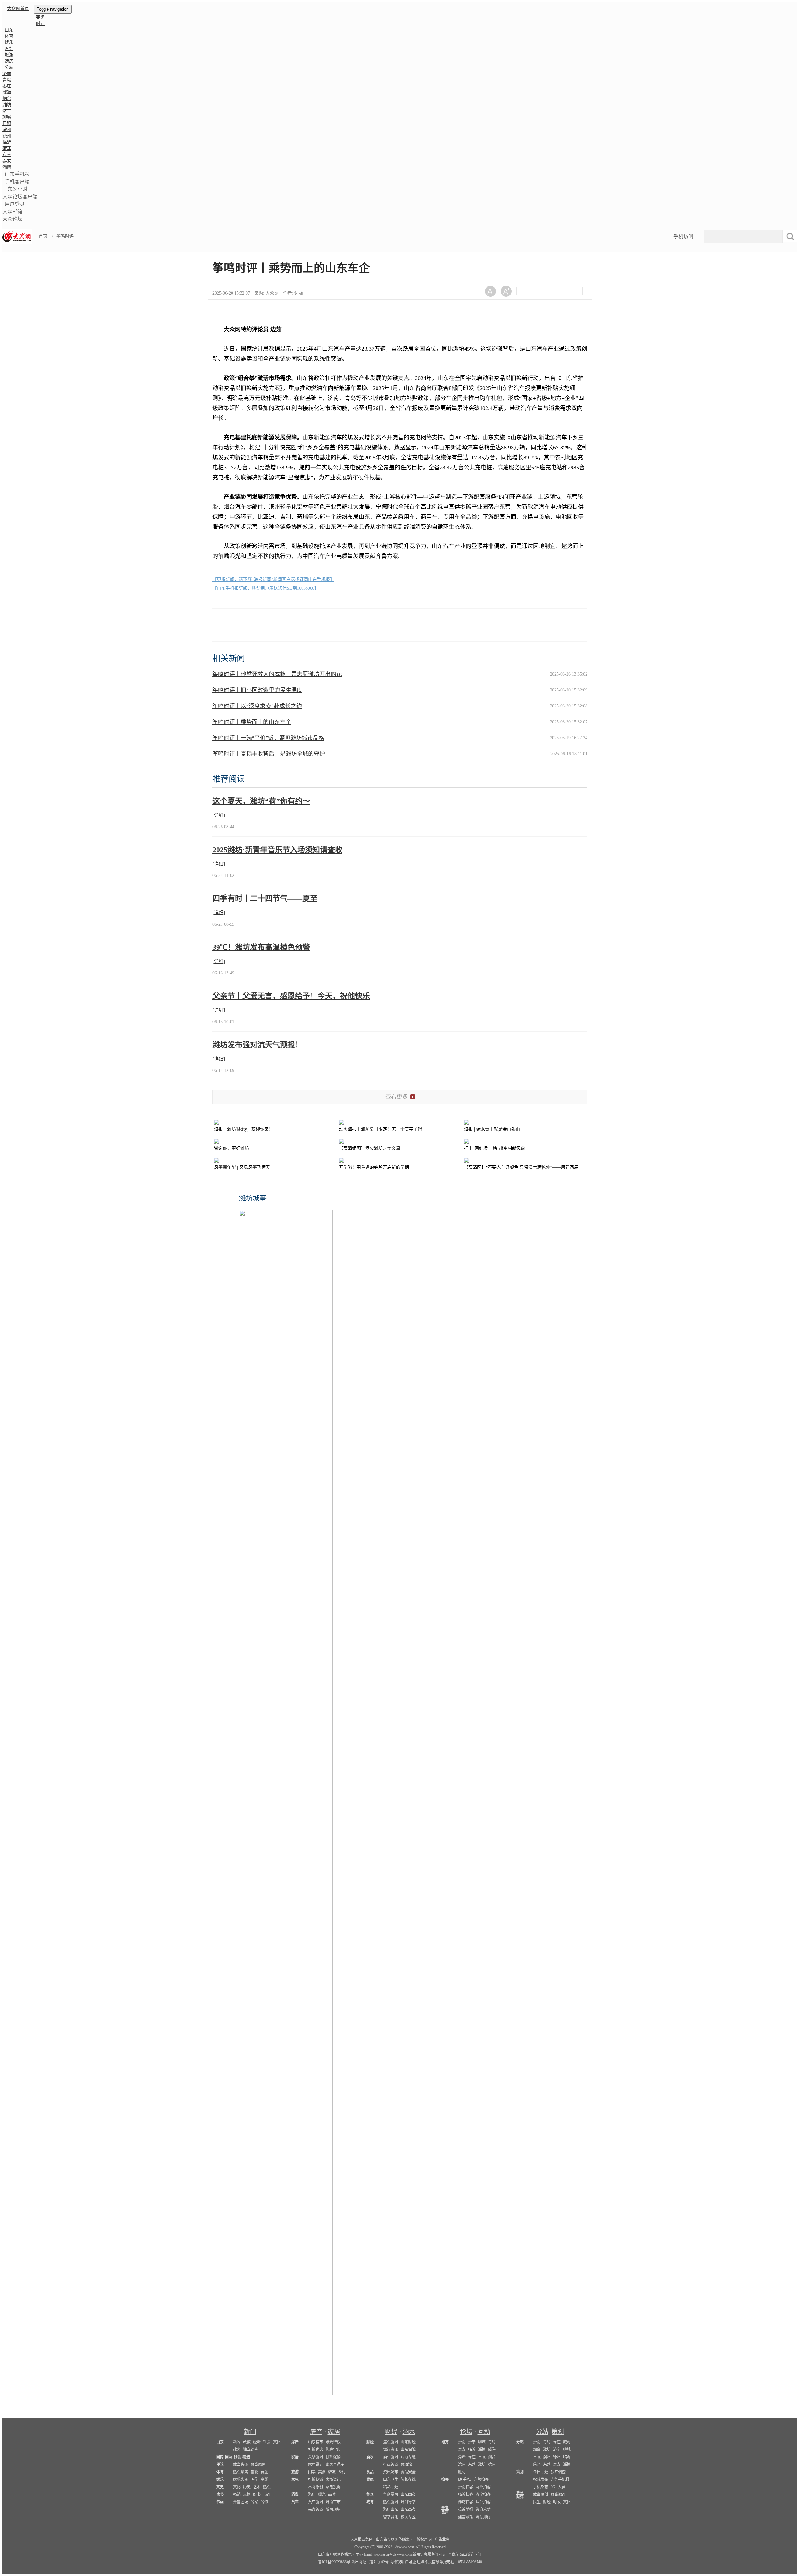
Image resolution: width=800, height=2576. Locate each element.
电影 (264, 2479)
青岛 (7, 80)
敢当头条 (241, 2465)
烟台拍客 (483, 2502)
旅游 (9, 55)
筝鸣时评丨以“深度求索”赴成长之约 (257, 706)
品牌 (332, 2494)
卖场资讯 (333, 2479)
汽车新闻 (316, 2502)
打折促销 (333, 2457)
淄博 (7, 167)
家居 (334, 2432)
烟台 (7, 99)
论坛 (466, 2432)
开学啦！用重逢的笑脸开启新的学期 (374, 1167)
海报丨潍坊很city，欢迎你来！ (244, 1129)
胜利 (462, 2472)
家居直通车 (335, 2465)
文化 (237, 2487)
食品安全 (408, 2472)
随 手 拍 (465, 2479)
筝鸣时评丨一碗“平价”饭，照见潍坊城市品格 (268, 738)
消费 (295, 2494)
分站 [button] (9, 67)
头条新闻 (316, 2457)
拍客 (445, 2479)
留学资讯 (391, 2517)
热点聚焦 (241, 2472)
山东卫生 (391, 2479)
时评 (40, 24)
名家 (254, 2502)
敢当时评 (520, 2495)
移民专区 (408, 2517)
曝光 (322, 2494)
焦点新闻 (391, 2442)
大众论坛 (12, 219)
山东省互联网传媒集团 (395, 2539)
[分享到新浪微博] (544, 291)
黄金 (264, 2472)
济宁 (7, 111)
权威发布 (541, 2479)
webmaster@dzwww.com (392, 2554)
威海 (7, 92)
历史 (247, 2487)
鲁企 (370, 2494)
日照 (7, 124)
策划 (558, 2432)
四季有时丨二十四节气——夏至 (265, 899)
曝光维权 (333, 2442)
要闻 (40, 17)
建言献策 (466, 2517)
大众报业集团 (362, 2539)
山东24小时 (15, 189)
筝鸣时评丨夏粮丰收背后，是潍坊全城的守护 (269, 754)
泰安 (7, 161)
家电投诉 (333, 2487)
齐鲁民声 (445, 2510)
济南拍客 (466, 2487)
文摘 (247, 2494)
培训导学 (408, 2502)
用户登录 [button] (15, 204)
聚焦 (312, 2494)
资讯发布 (391, 2472)
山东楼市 (316, 2442)
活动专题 (408, 2457)
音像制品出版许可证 (465, 2554)
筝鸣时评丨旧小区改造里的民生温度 (257, 690)
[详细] (219, 815)
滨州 (7, 130)
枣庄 (7, 86)
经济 (257, 2442)
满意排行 (483, 2517)
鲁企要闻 (391, 2494)
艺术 (257, 2487)
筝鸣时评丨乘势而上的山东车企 (252, 722)
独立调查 (251, 2450)
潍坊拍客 (466, 2502)
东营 (7, 155)
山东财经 (408, 2442)
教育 (370, 2502)
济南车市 (333, 2502)
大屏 (562, 2487)
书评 (267, 2494)
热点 (267, 2487)
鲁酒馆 (406, 2465)
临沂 (7, 142)
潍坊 (7, 105)
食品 (370, 2472)
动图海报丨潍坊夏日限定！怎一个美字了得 (381, 1129)
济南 (7, 74)
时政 (557, 2502)
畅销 (237, 2494)
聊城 (7, 117)
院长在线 (408, 2479)
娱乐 (9, 42)
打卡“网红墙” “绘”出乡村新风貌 (495, 1148)
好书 (257, 2494)
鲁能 (254, 2472)
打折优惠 (316, 2450)
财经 (9, 49)
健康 (370, 2479)
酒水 (409, 2432)
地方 (445, 2442)
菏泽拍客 (483, 2487)
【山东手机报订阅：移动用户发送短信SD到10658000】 (266, 588)
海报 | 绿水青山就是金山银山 (492, 1129)
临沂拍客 (466, 2494)
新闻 (250, 2432)
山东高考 (408, 2509)
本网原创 (316, 2487)
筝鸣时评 (65, 236)
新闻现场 (333, 2509)
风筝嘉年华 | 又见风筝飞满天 (242, 1167)
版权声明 (424, 2539)
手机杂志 (541, 2487)
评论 (220, 2465)
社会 (267, 2442)
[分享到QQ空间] (560, 291)
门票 (312, 2472)
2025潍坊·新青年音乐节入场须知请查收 (277, 850)
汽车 (295, 2502)
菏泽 (7, 149)
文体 (277, 2442)
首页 (43, 236)
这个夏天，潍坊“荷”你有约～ (261, 801)
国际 (229, 2457)
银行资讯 (391, 2450)
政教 (247, 2442)
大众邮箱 (12, 212)
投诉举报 (466, 2509)
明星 (254, 2479)
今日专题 (541, 2472)
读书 (220, 2494)
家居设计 (316, 2465)
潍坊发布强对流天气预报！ (257, 1045)
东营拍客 (481, 2479)
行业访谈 (391, 2465)
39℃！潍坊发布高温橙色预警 (261, 947)
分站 (542, 2432)
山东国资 (408, 2494)
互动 (484, 2432)
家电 (295, 2479)
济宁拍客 (483, 2494)
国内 (220, 2457)
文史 (220, 2487)
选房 (9, 61)
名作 (264, 2502)
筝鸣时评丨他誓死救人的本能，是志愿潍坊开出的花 (277, 674)
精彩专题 (391, 2487)
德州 (7, 136)
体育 (9, 36)
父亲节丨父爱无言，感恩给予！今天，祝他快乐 (291, 996)
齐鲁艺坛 (241, 2502)
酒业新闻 (391, 2457)
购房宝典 (333, 2450)
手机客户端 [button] (17, 182)
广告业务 (442, 2539)
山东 (9, 30)
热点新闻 (391, 2502)
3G (553, 2487)
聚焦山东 (391, 2509)
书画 (220, 2502)
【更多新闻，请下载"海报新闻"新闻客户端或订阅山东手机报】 (273, 580)
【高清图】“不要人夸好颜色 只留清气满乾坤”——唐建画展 (521, 1167)
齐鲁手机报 (560, 2479)
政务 (237, 2450)
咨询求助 (483, 2509)
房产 (316, 2432)
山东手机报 (17, 174)
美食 (322, 2472)
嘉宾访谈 (316, 2509)
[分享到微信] (529, 291)
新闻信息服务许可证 (429, 2554)
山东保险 (408, 2450)
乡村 (342, 2472)
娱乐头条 (241, 2479)
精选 (246, 2457)
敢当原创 (258, 2465)
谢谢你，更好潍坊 (232, 1148)
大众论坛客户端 (20, 197)
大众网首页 (18, 9)
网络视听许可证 (403, 2562)
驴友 (332, 2472)
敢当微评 (558, 2494)
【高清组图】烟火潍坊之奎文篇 (370, 1148)
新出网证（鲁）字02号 (370, 2562)
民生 (537, 2502)
